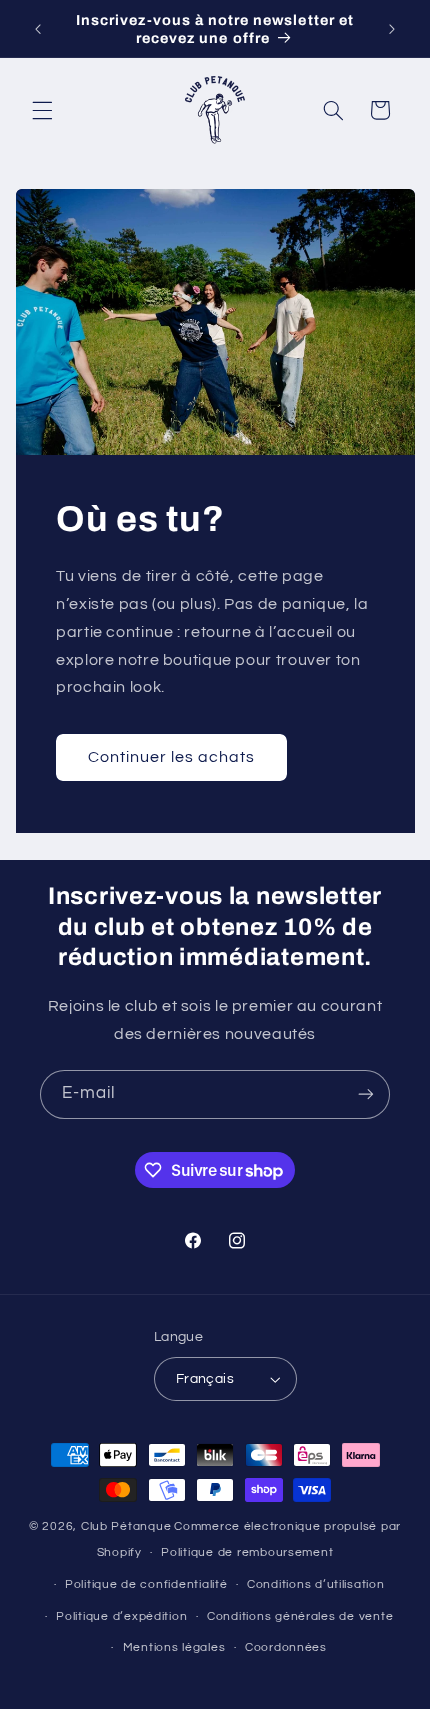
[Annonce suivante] (392, 29)
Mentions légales (174, 1647)
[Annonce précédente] (38, 29)
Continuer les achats (171, 757)
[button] (42, 110)
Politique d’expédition (121, 1616)
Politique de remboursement (247, 1552)
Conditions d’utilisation (316, 1584)
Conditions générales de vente (300, 1616)
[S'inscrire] (366, 1094)
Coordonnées (286, 1647)
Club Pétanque (126, 1526)
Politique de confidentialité (146, 1584)
